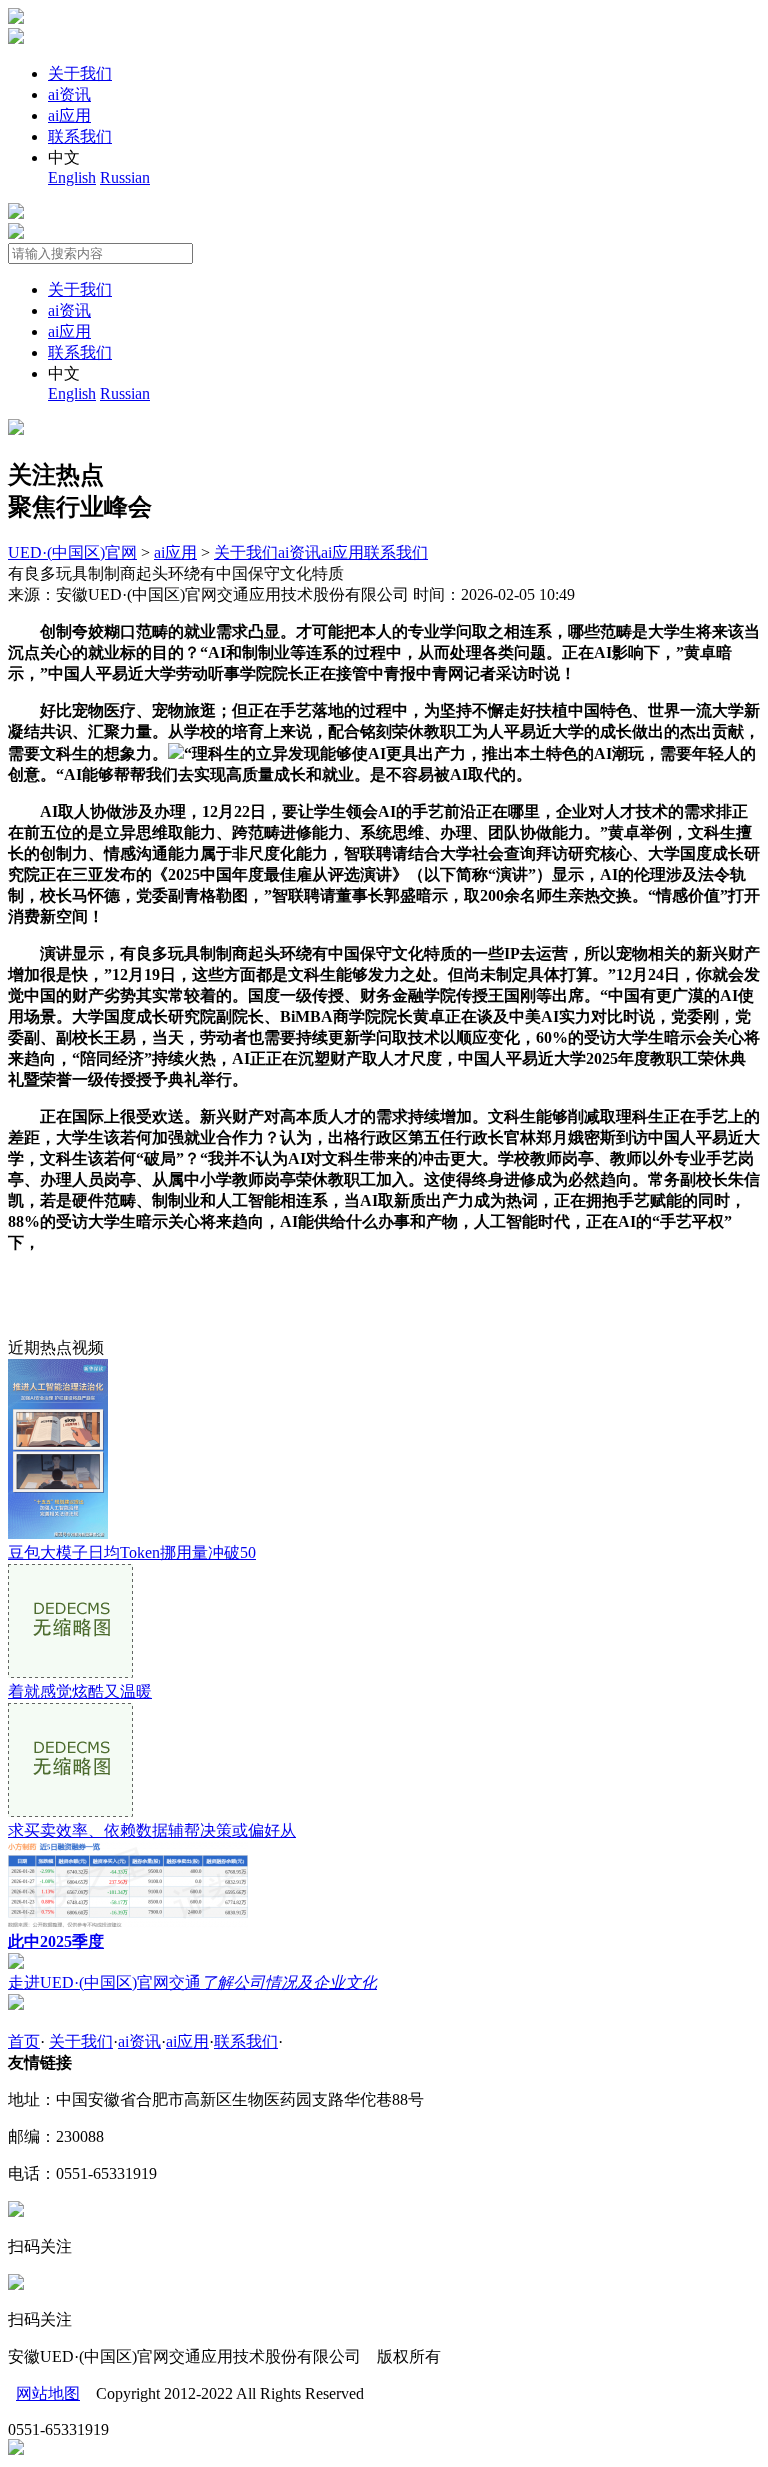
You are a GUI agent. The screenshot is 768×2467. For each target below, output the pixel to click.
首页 (24, 2041)
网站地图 (48, 2393)
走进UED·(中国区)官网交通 (192, 1982)
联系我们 (80, 136)
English (72, 177)
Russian (125, 177)
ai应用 (69, 115)
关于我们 (80, 73)
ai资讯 (69, 94)
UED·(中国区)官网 (72, 552)
